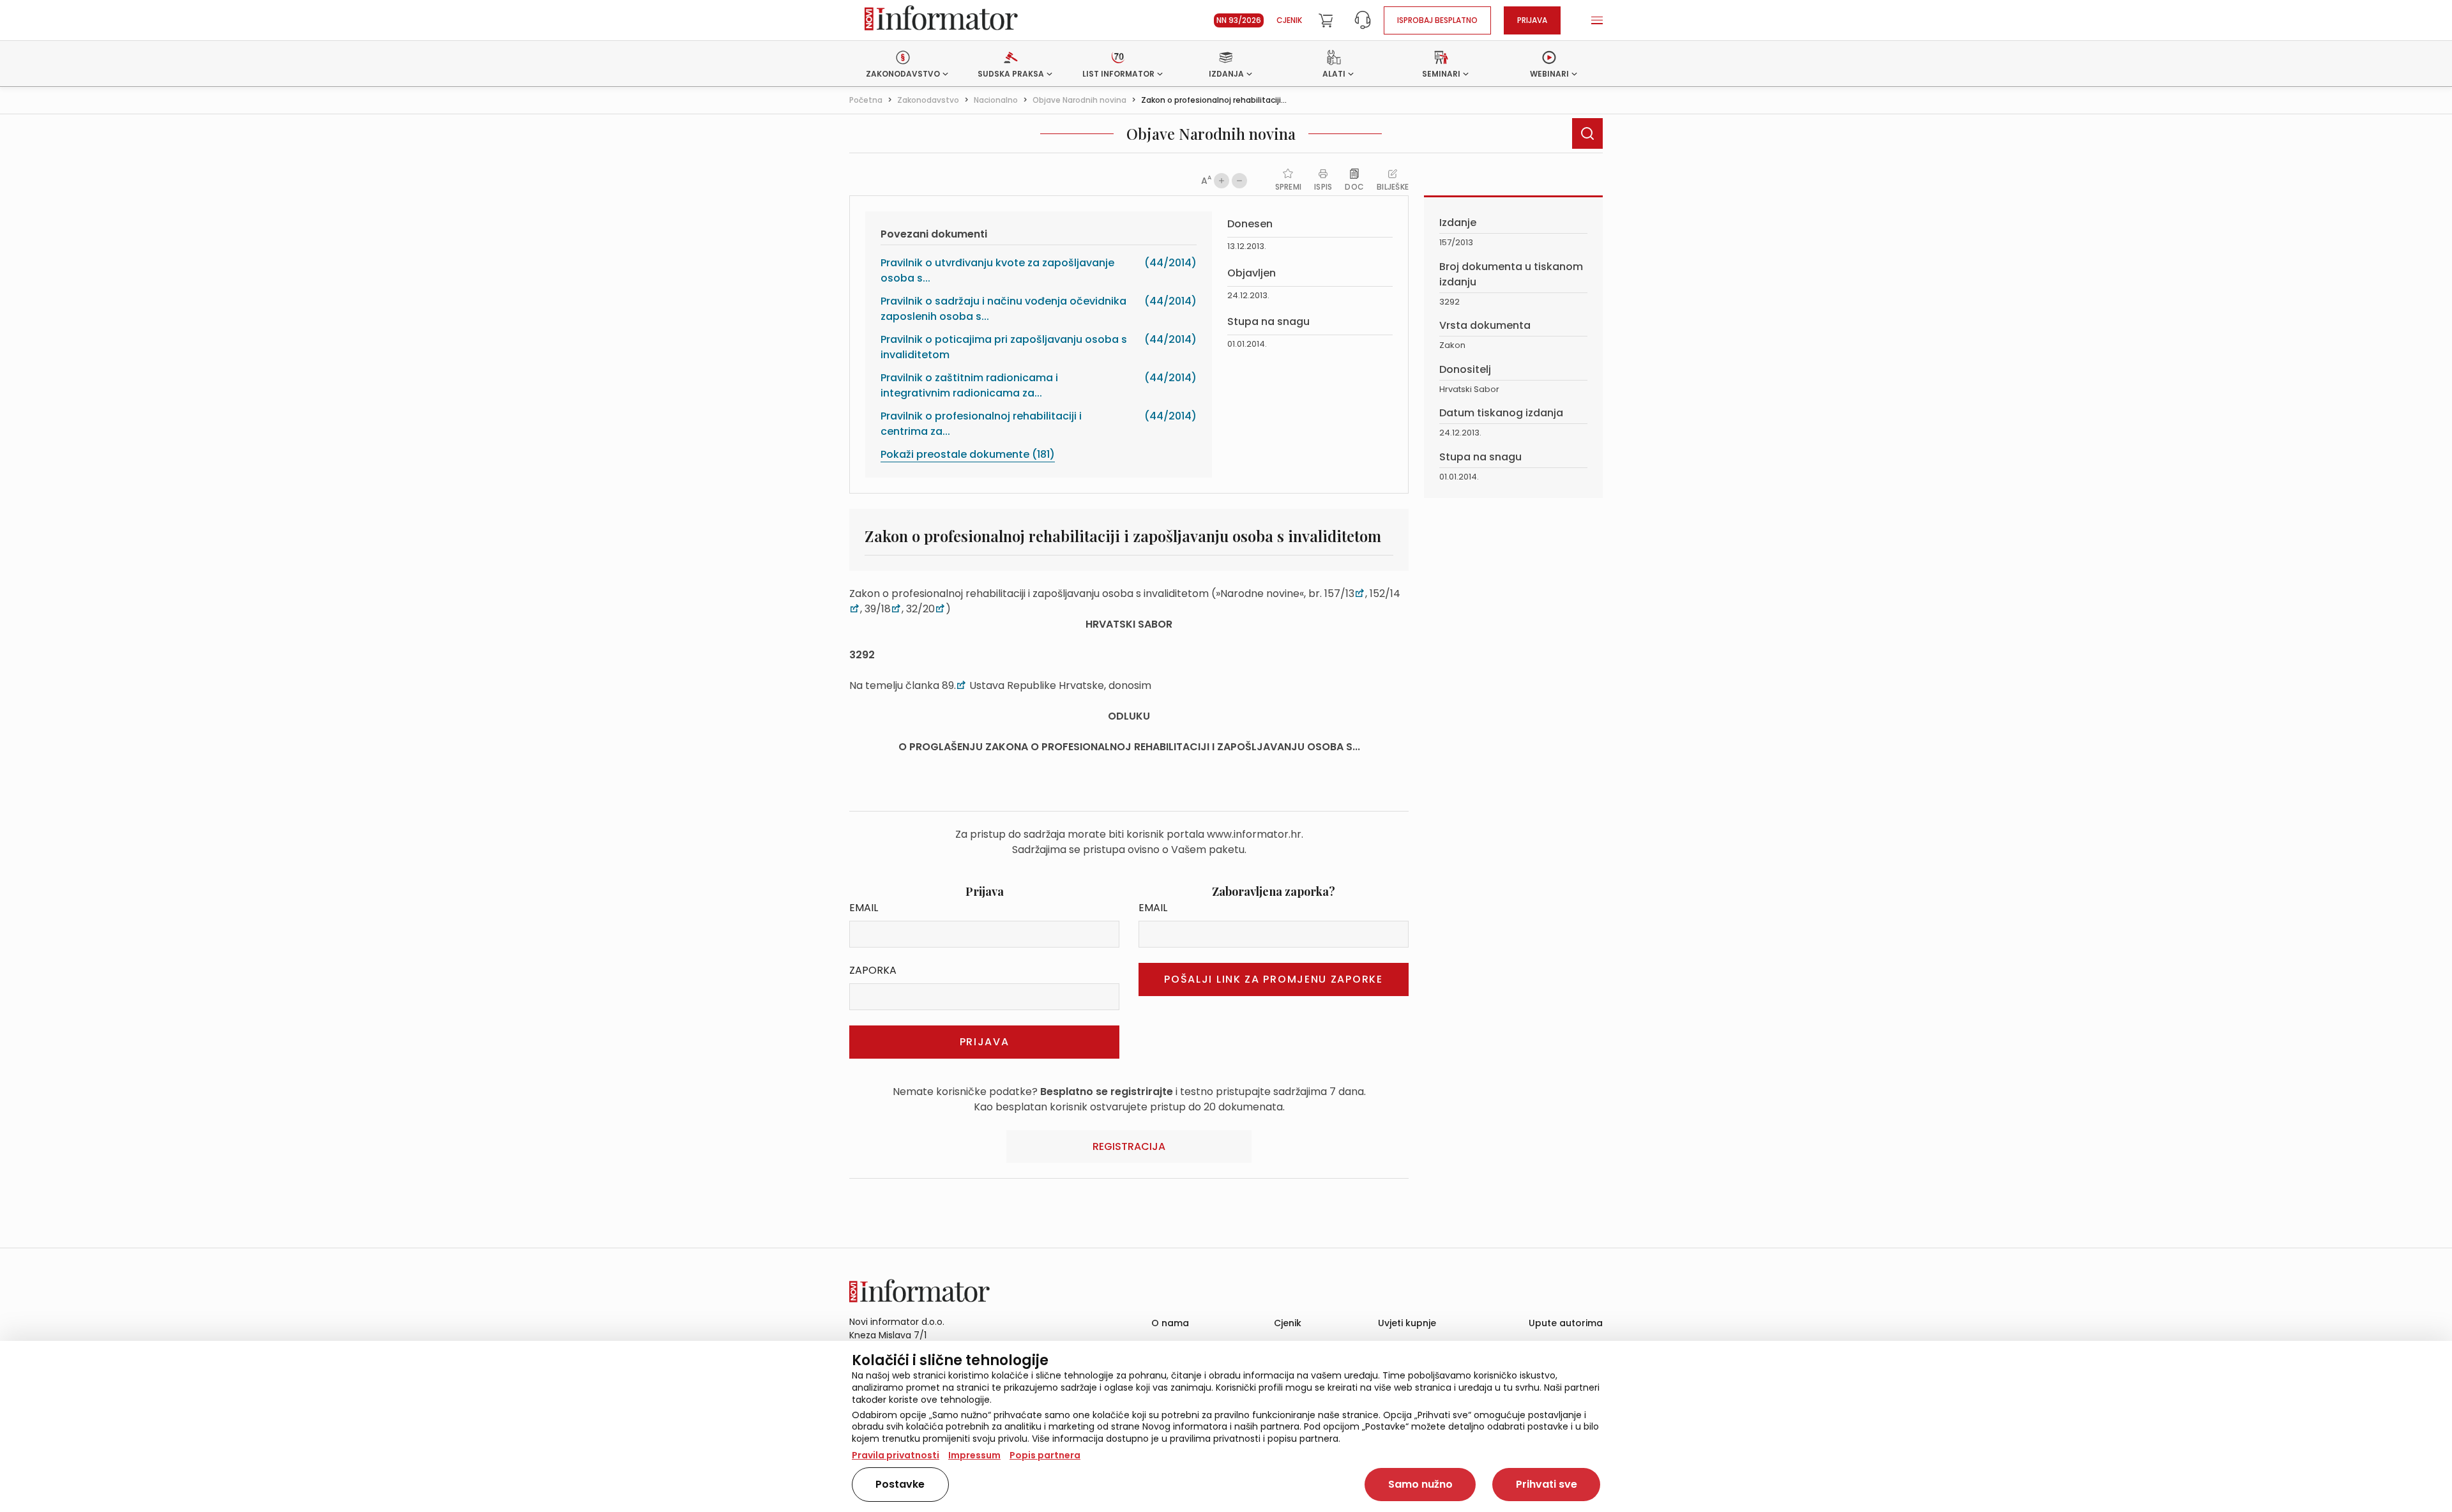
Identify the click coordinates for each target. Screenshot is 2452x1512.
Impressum (974, 1455)
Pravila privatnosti (896, 1455)
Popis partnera (1045, 1455)
